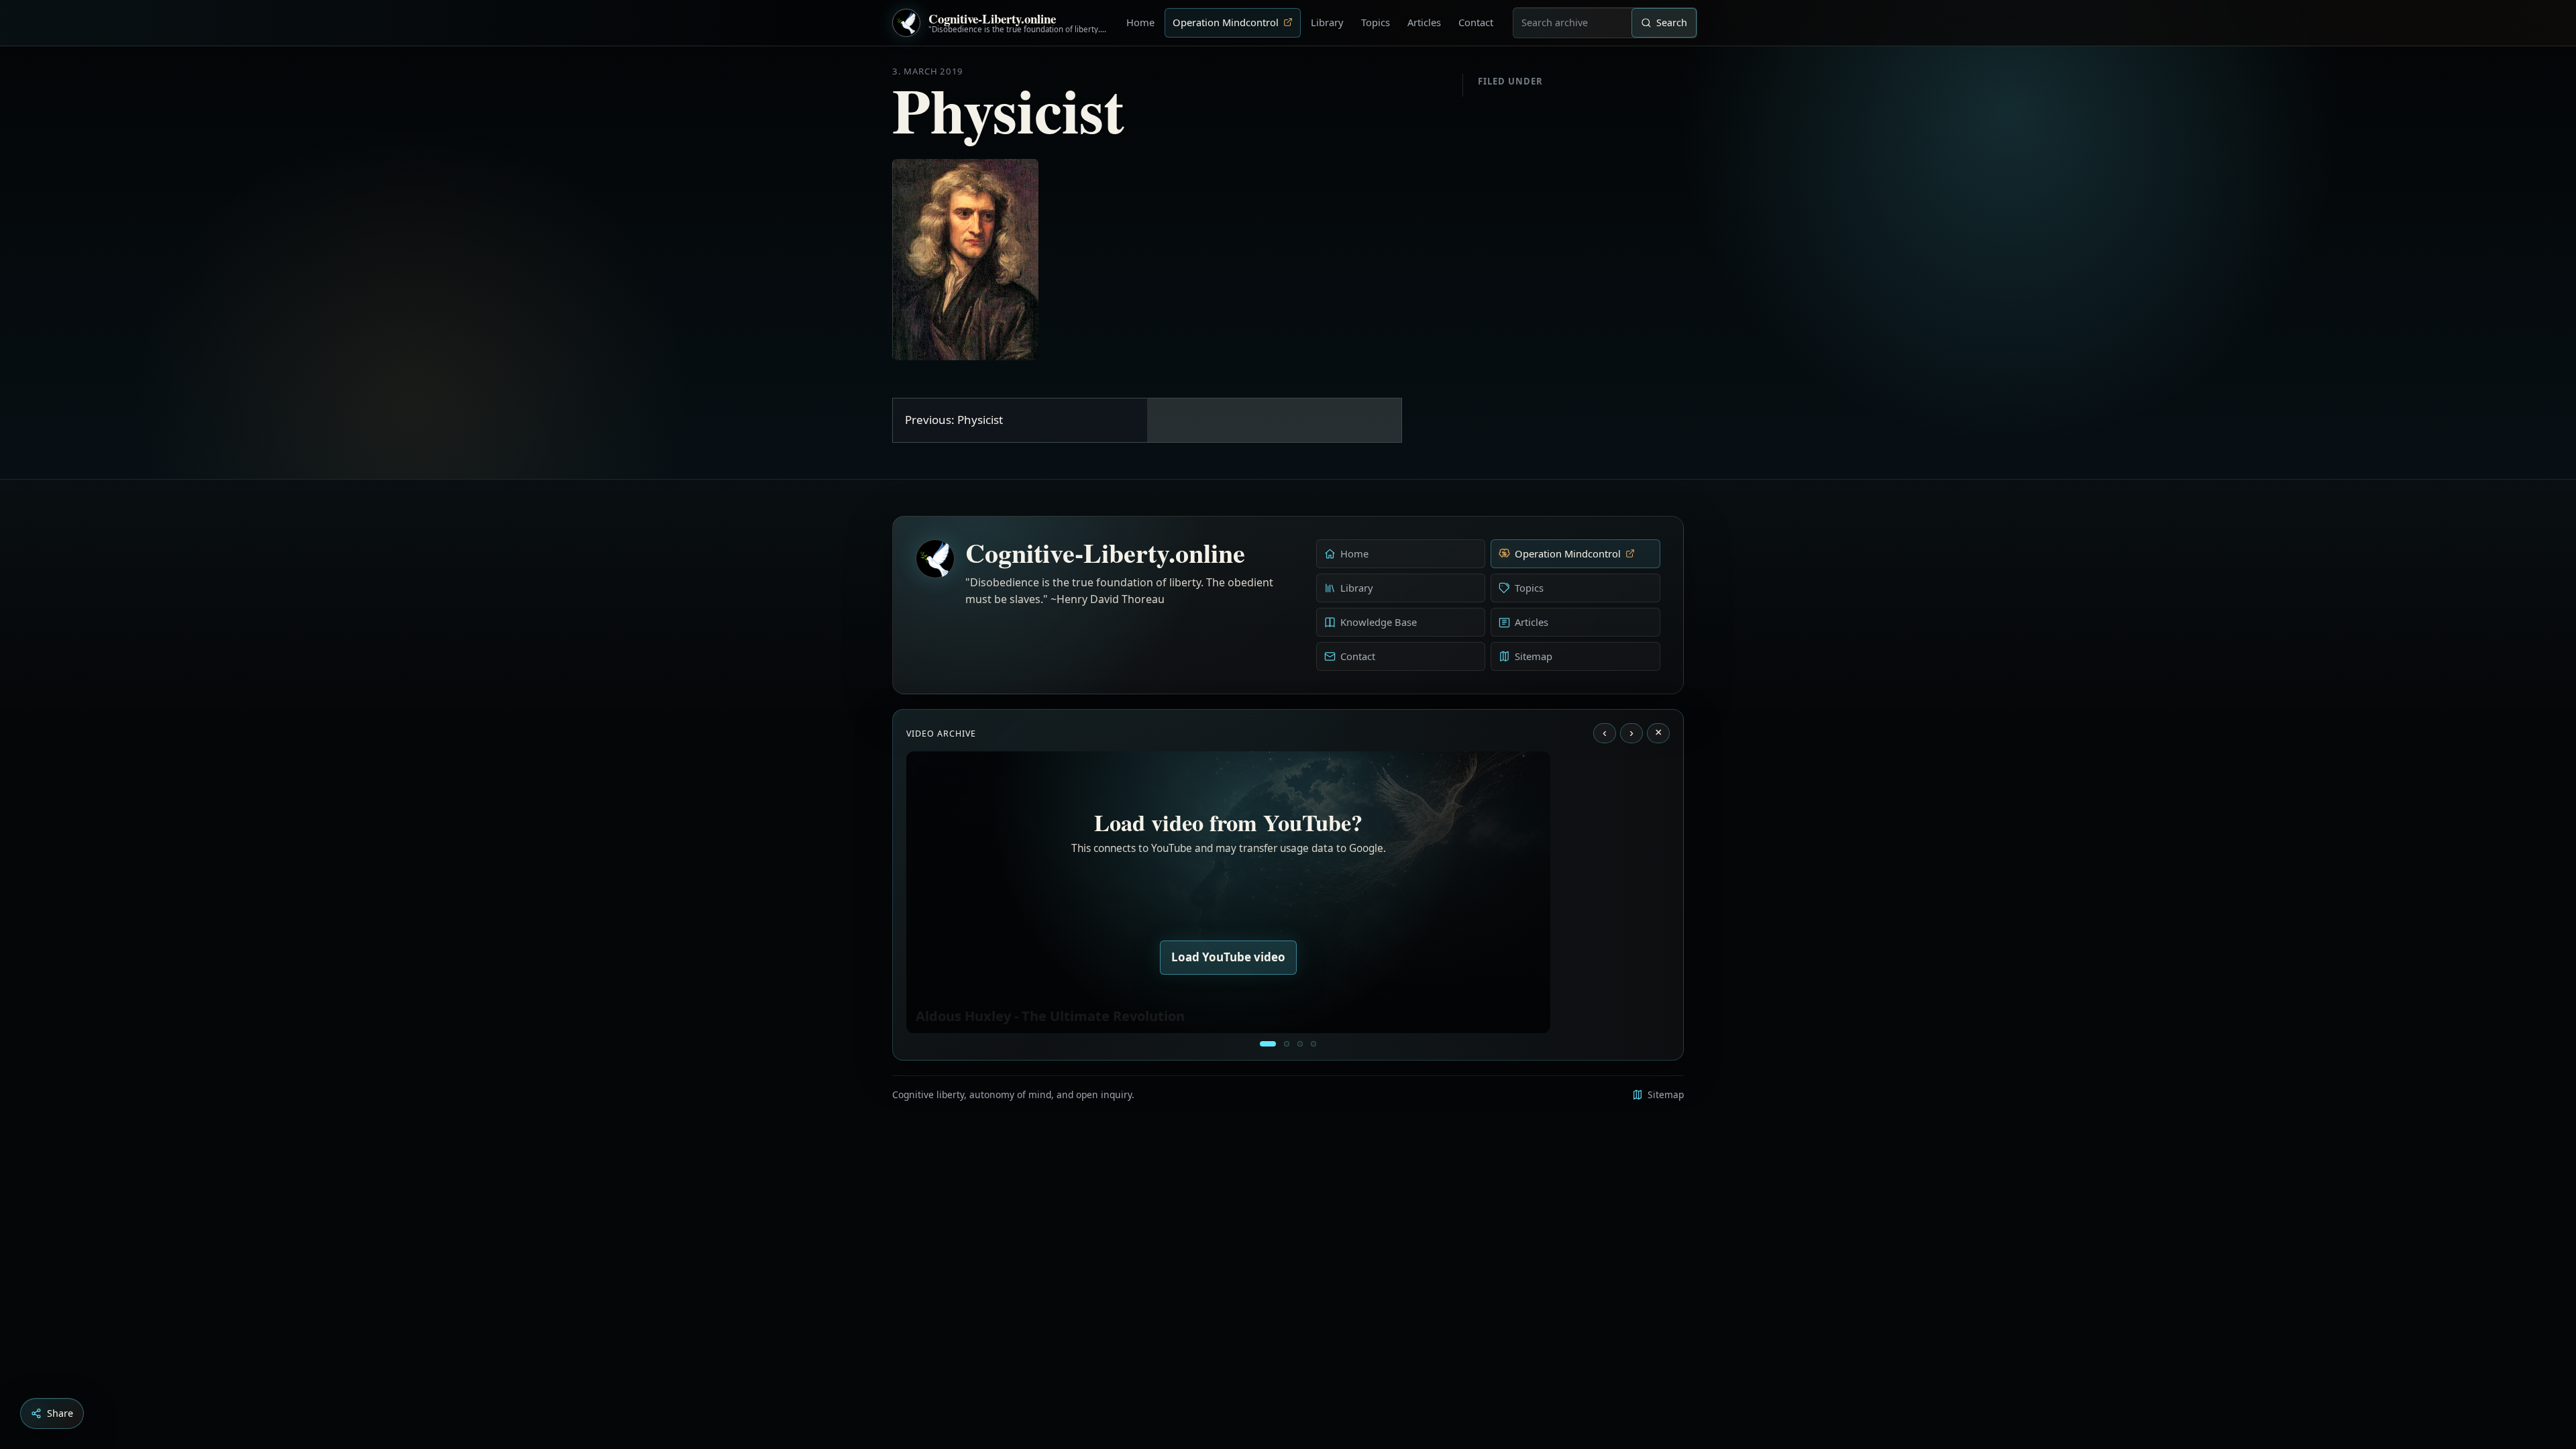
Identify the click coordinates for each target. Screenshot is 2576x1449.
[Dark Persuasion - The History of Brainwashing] (1313, 1044)
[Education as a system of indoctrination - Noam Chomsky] (1287, 1044)
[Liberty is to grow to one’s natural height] (1300, 1044)
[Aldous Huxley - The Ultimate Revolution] (1268, 1044)
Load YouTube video (1228, 957)
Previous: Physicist (954, 420)
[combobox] (1572, 23)
